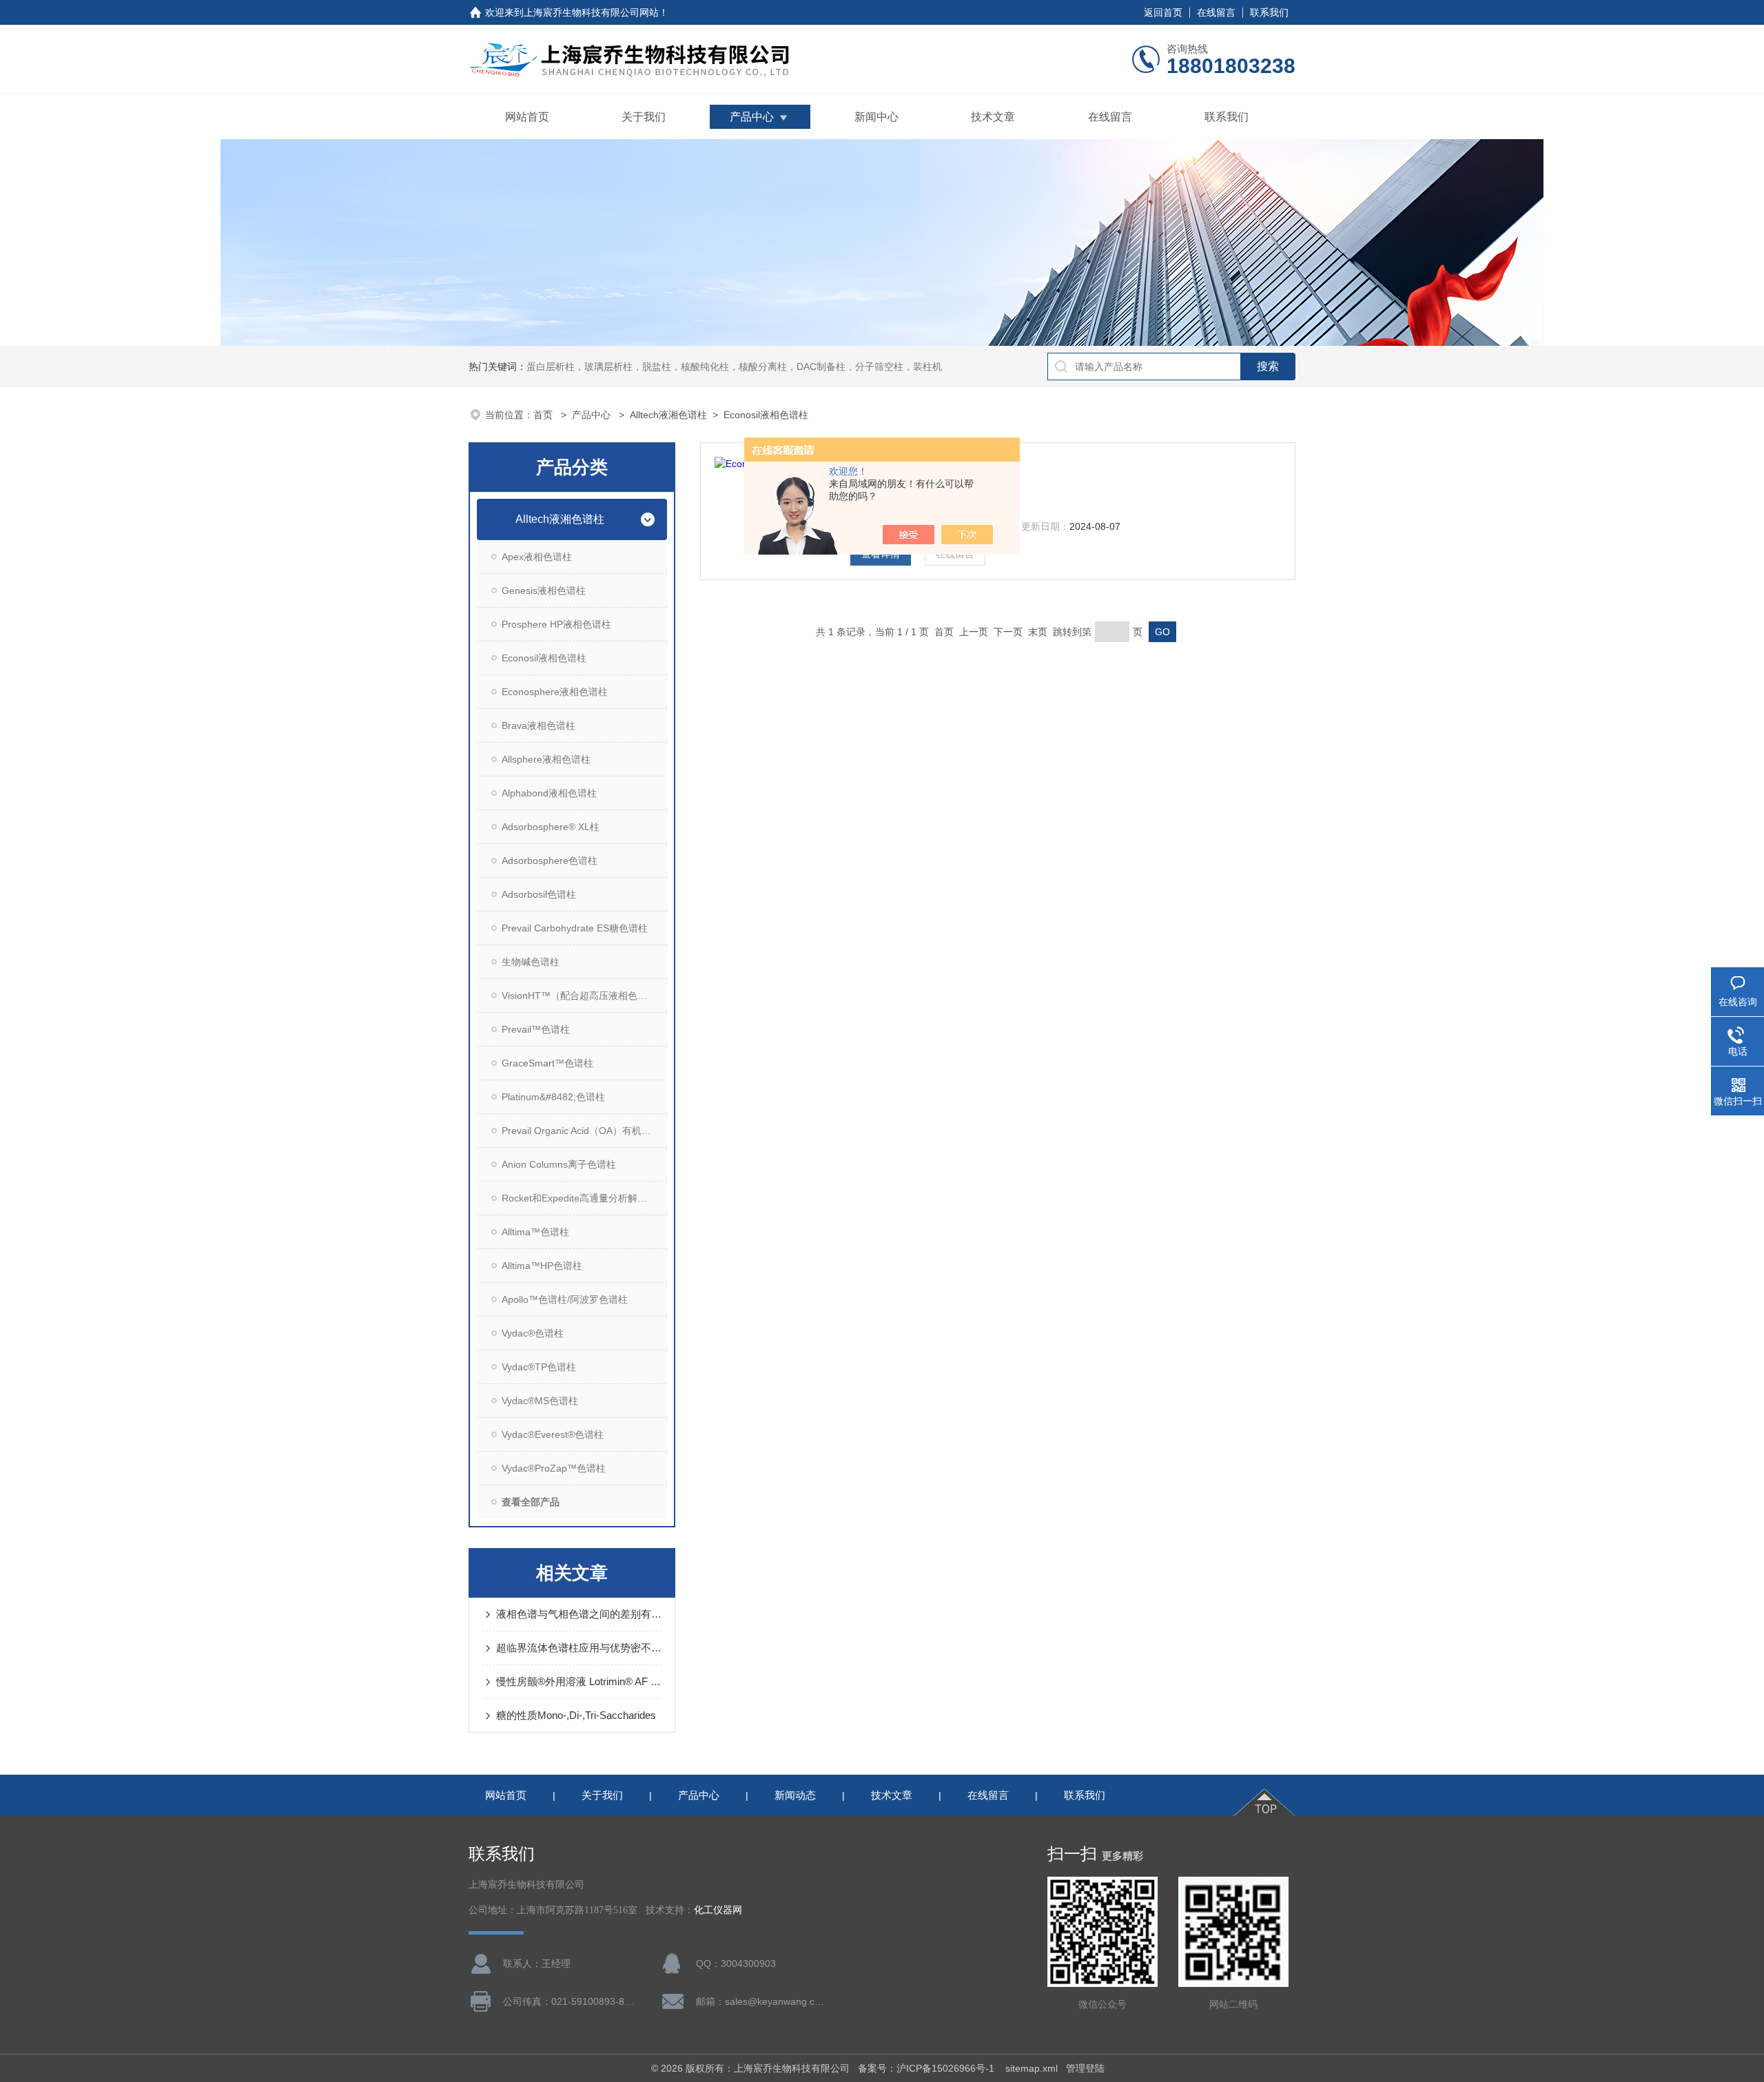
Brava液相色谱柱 (539, 725)
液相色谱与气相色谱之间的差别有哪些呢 (579, 1614)
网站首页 (527, 117)
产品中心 (752, 117)
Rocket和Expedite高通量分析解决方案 (584, 1198)
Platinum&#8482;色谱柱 (553, 1097)
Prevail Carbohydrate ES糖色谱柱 (575, 928)
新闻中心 (876, 117)
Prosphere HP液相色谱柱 (556, 624)
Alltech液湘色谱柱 (668, 415)
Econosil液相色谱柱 (766, 415)
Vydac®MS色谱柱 (540, 1401)
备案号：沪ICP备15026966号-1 (927, 2068)
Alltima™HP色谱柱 (542, 1266)
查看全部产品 (531, 1502)
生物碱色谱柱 (531, 962)
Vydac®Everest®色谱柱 (553, 1434)
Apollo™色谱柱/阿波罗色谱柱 (565, 1299)
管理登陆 (1085, 2068)
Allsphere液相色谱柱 (546, 759)
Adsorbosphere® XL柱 (551, 827)
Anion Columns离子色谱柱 (559, 1164)
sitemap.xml (1032, 2068)
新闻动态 (795, 1795)
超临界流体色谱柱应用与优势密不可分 (579, 1648)
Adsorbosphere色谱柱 (550, 860)
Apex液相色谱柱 (537, 557)
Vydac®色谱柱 (533, 1333)
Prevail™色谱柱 (536, 1029)
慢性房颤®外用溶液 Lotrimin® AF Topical (579, 1681)
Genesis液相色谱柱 (544, 590)
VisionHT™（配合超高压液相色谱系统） (584, 996)
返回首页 (1163, 12)
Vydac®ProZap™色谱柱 (554, 1468)
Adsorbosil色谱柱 (539, 894)
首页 (544, 415)
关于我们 (644, 117)
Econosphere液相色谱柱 (555, 692)
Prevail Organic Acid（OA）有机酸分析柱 (584, 1131)
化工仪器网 (718, 1910)
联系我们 (1269, 12)
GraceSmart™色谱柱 (547, 1063)
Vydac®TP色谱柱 (539, 1367)
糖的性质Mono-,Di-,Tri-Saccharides (576, 1715)
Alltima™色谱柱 (535, 1232)
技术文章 (993, 117)
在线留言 (1216, 12)
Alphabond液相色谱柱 (549, 793)
